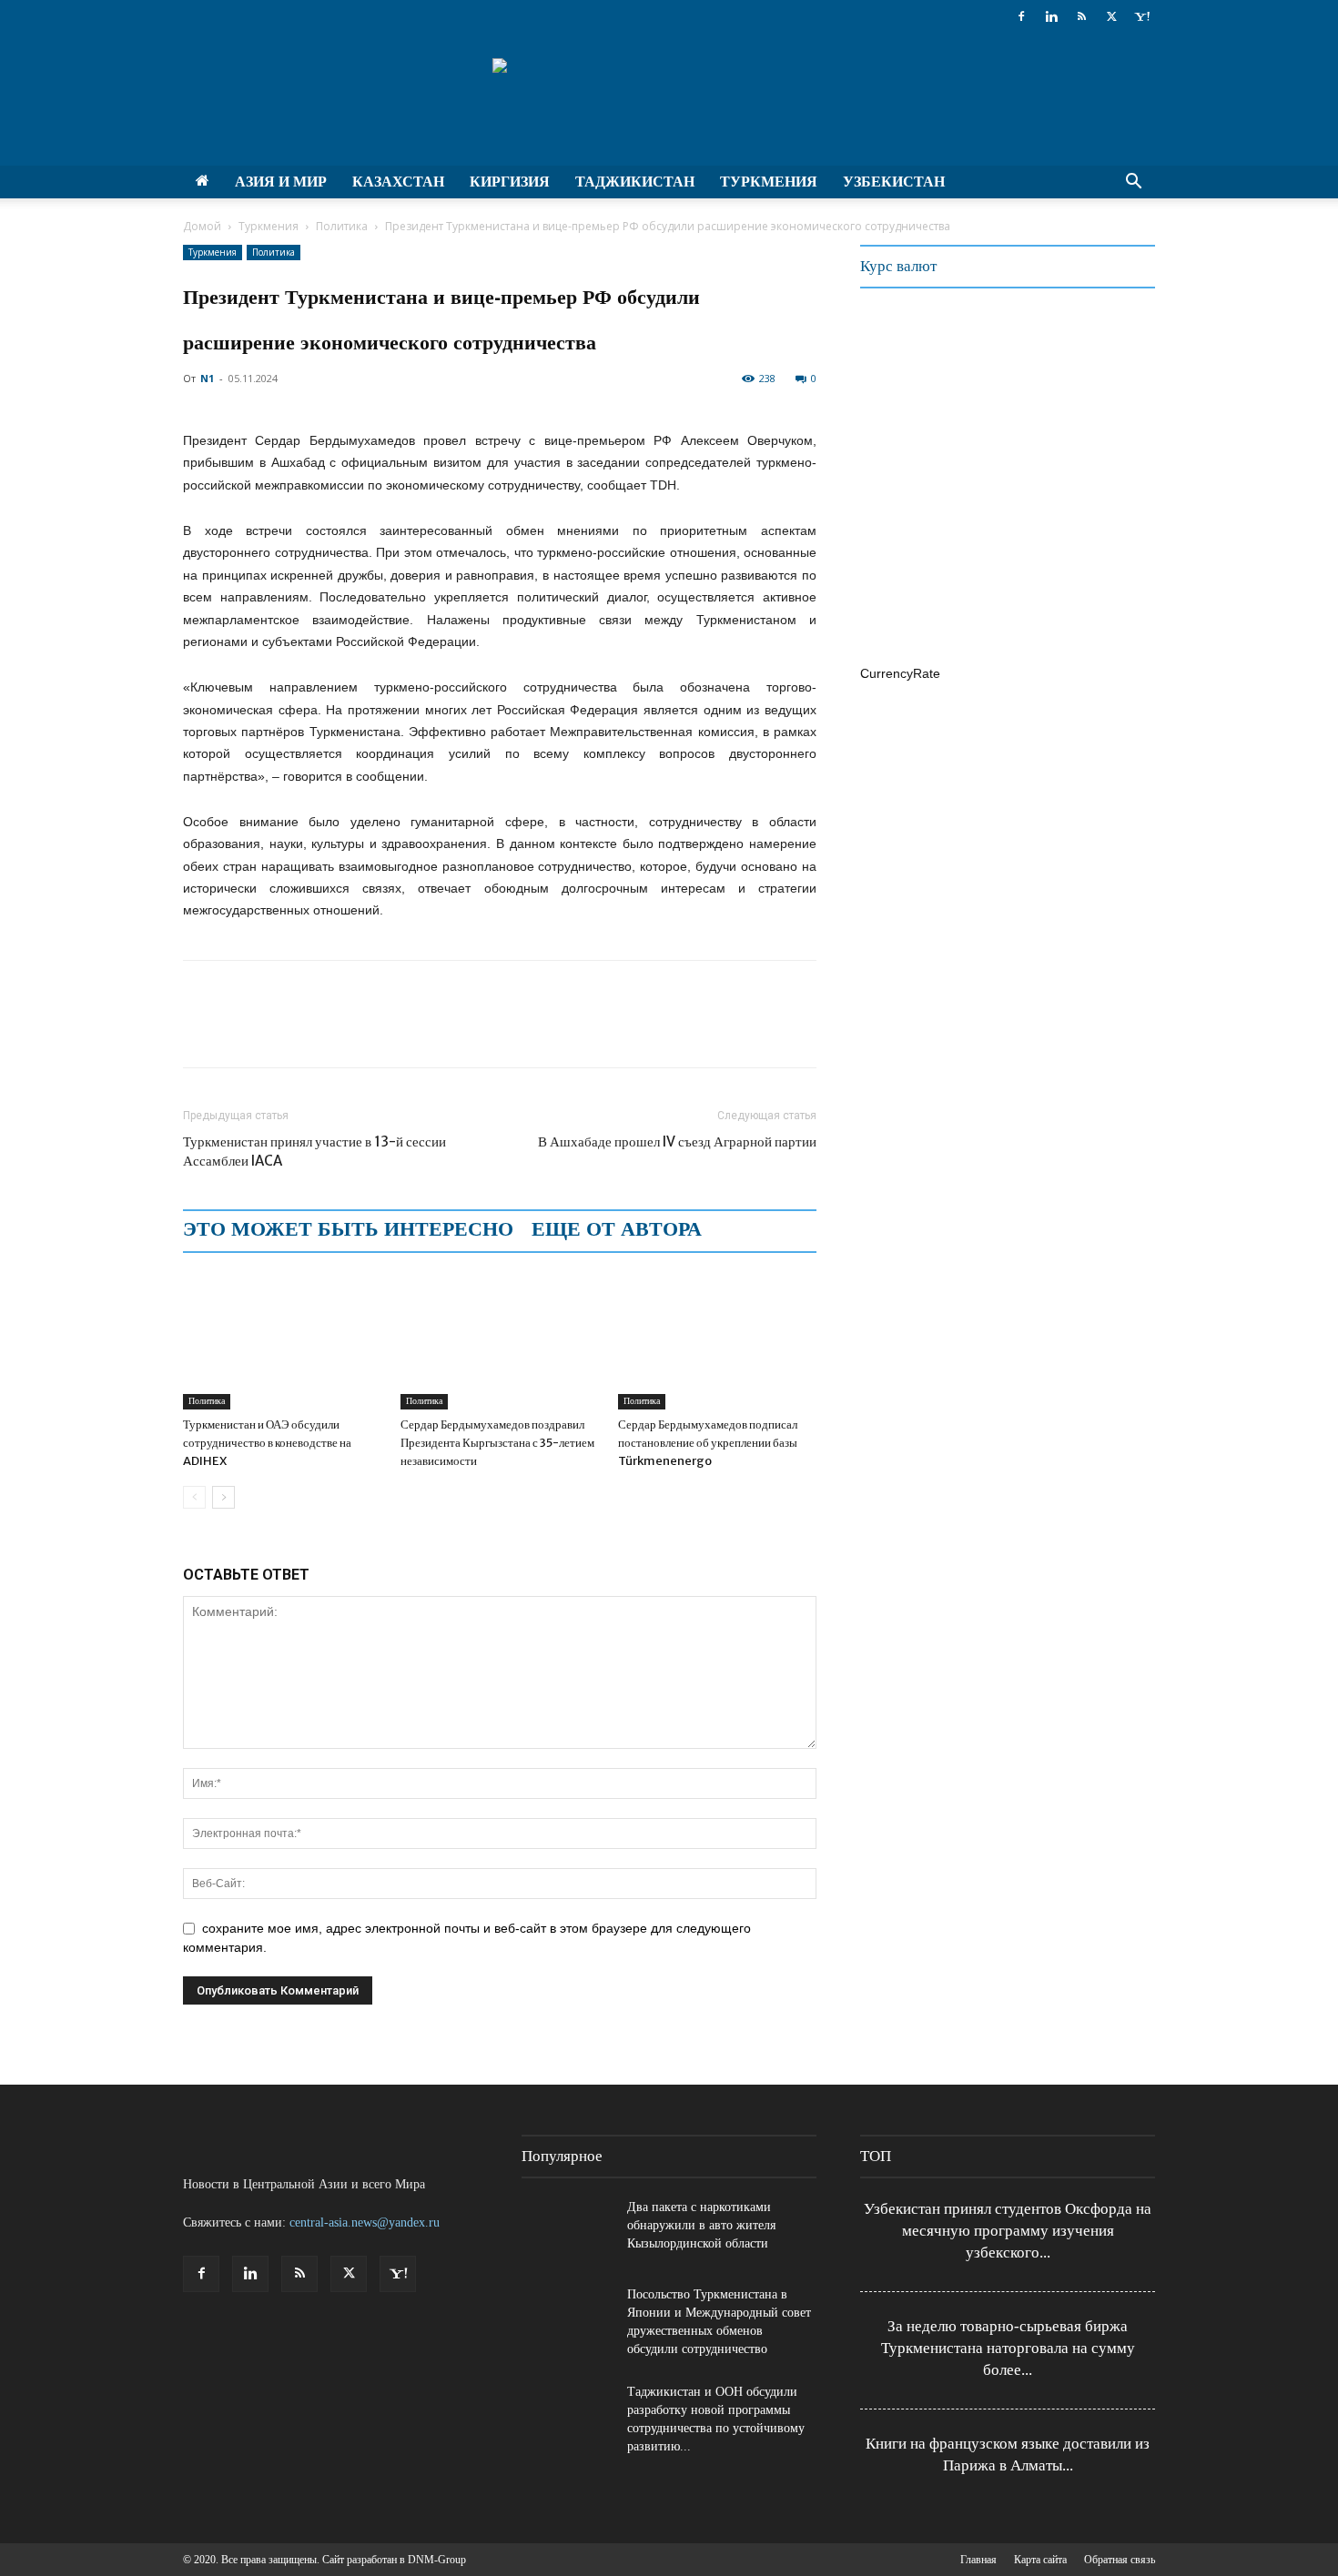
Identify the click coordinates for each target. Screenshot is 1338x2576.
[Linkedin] (1051, 16)
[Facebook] (1021, 16)
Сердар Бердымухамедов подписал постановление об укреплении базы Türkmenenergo (708, 1443)
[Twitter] (1111, 16)
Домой (202, 226)
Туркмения (769, 182)
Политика (342, 226)
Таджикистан (635, 182)
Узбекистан (894, 182)
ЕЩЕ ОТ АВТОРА (617, 1229)
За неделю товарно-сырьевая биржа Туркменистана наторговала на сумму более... (1008, 2348)
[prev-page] (194, 1497)
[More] (411, 1030)
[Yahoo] (1141, 16)
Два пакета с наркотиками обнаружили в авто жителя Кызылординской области (701, 2225)
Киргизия (510, 182)
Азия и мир (281, 182)
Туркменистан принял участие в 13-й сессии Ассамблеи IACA (314, 1151)
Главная (978, 2560)
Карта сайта (1040, 2560)
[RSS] (1081, 16)
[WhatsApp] (285, 1030)
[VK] (369, 1030)
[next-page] (223, 1497)
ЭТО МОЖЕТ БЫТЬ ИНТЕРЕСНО (348, 1229)
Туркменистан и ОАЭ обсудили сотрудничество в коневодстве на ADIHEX (267, 1443)
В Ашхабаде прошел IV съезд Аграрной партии (677, 1142)
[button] (1133, 183)
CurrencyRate (900, 673)
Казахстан (398, 182)
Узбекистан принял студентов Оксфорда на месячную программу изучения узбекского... (1008, 2231)
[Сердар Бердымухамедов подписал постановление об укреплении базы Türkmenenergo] (717, 1341)
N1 (207, 378)
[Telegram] (327, 1030)
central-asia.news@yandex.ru (365, 2222)
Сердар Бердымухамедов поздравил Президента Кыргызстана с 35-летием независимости (497, 1443)
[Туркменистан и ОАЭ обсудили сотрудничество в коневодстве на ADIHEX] (282, 1341)
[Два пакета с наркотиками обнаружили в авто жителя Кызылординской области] (567, 2230)
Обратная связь (1120, 2560)
